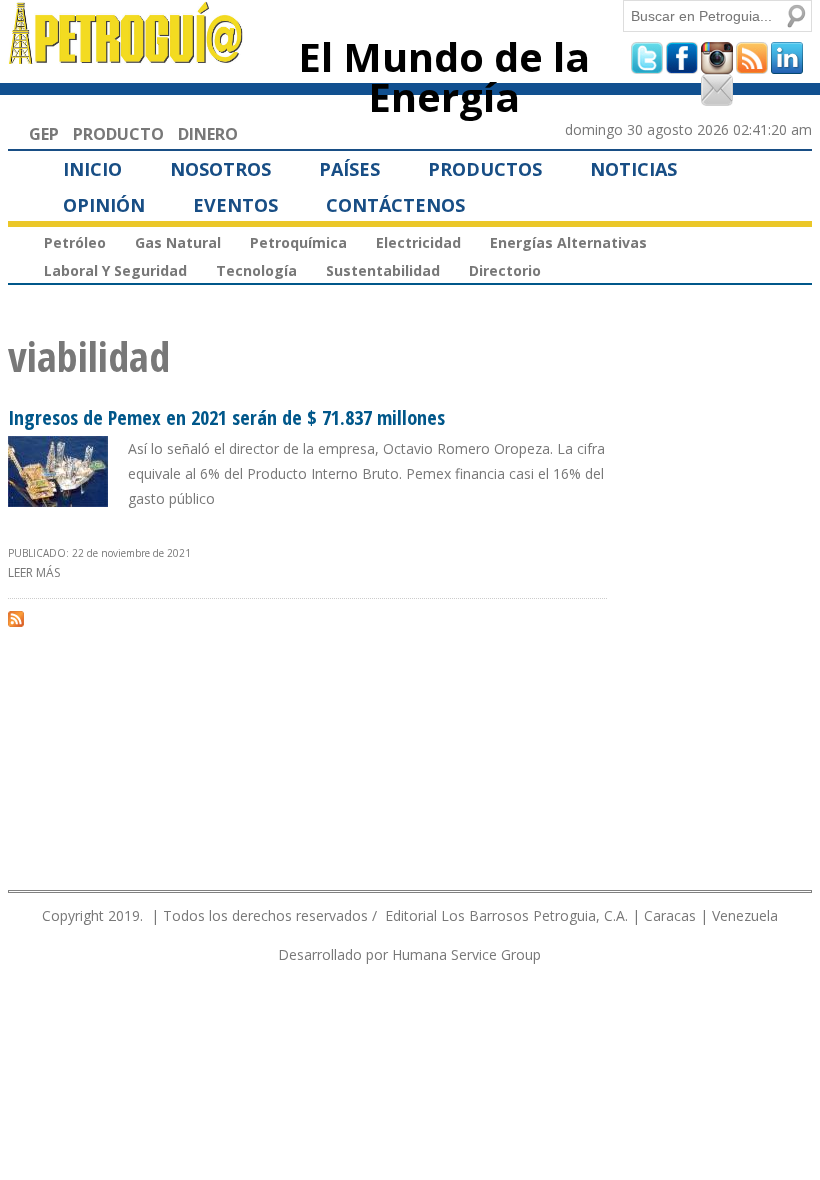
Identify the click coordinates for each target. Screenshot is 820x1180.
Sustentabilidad (383, 270)
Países (349, 169)
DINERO (208, 134)
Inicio (92, 169)
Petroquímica (298, 242)
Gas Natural (178, 242)
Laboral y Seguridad (115, 270)
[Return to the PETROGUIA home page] (126, 55)
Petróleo (75, 242)
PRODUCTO (118, 134)
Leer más (34, 572)
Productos (485, 169)
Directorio (505, 270)
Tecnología (256, 270)
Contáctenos (395, 205)
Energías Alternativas (568, 242)
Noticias (633, 169)
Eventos (235, 205)
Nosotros (220, 169)
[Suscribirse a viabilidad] (16, 618)
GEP (44, 134)
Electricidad (418, 242)
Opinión (104, 205)
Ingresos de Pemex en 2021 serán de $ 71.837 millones (226, 417)
